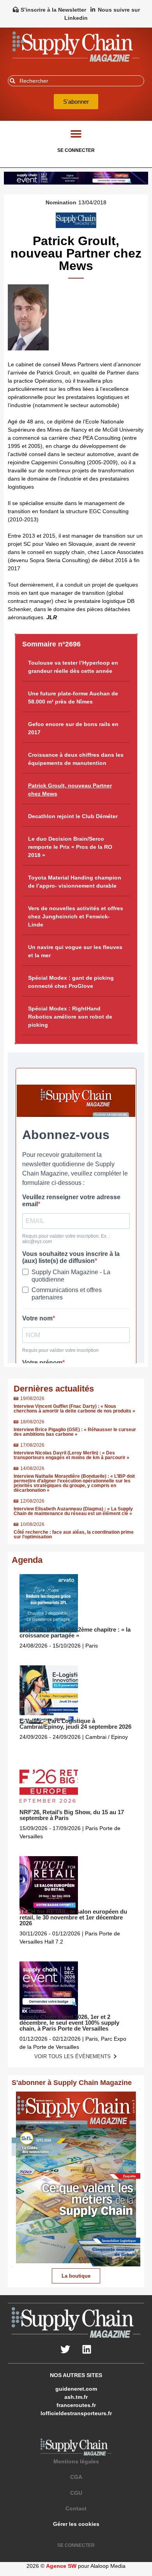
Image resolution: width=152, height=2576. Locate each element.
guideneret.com (76, 2389)
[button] (76, 133)
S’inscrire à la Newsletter (53, 10)
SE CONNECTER (76, 150)
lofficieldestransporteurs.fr (76, 2413)
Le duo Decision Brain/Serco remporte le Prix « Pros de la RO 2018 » (70, 847)
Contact (76, 2508)
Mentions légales (76, 2461)
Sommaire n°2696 (51, 644)
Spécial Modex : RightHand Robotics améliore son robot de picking (70, 1017)
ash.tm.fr (76, 2397)
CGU (76, 2493)
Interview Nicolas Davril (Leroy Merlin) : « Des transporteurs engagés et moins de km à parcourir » (72, 1455)
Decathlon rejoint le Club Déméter (73, 816)
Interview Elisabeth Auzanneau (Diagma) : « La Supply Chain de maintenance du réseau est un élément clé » (73, 1511)
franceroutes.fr (76, 2405)
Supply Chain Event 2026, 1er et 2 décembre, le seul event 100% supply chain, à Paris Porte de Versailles (69, 2023)
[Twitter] (65, 2350)
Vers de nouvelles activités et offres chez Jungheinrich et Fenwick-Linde (76, 916)
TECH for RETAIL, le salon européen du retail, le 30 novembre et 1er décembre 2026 (73, 1917)
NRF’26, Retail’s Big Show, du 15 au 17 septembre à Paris (72, 1815)
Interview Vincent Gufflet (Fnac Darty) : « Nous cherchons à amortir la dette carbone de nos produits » (74, 1409)
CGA (76, 2477)
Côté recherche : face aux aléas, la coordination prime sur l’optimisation (74, 1534)
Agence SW (61, 2566)
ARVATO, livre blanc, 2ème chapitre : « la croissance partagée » (75, 1632)
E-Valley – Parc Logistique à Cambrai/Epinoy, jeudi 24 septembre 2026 (75, 1724)
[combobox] (76, 81)
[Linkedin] (87, 2350)
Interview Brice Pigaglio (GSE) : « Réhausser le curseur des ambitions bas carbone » (75, 1432)
